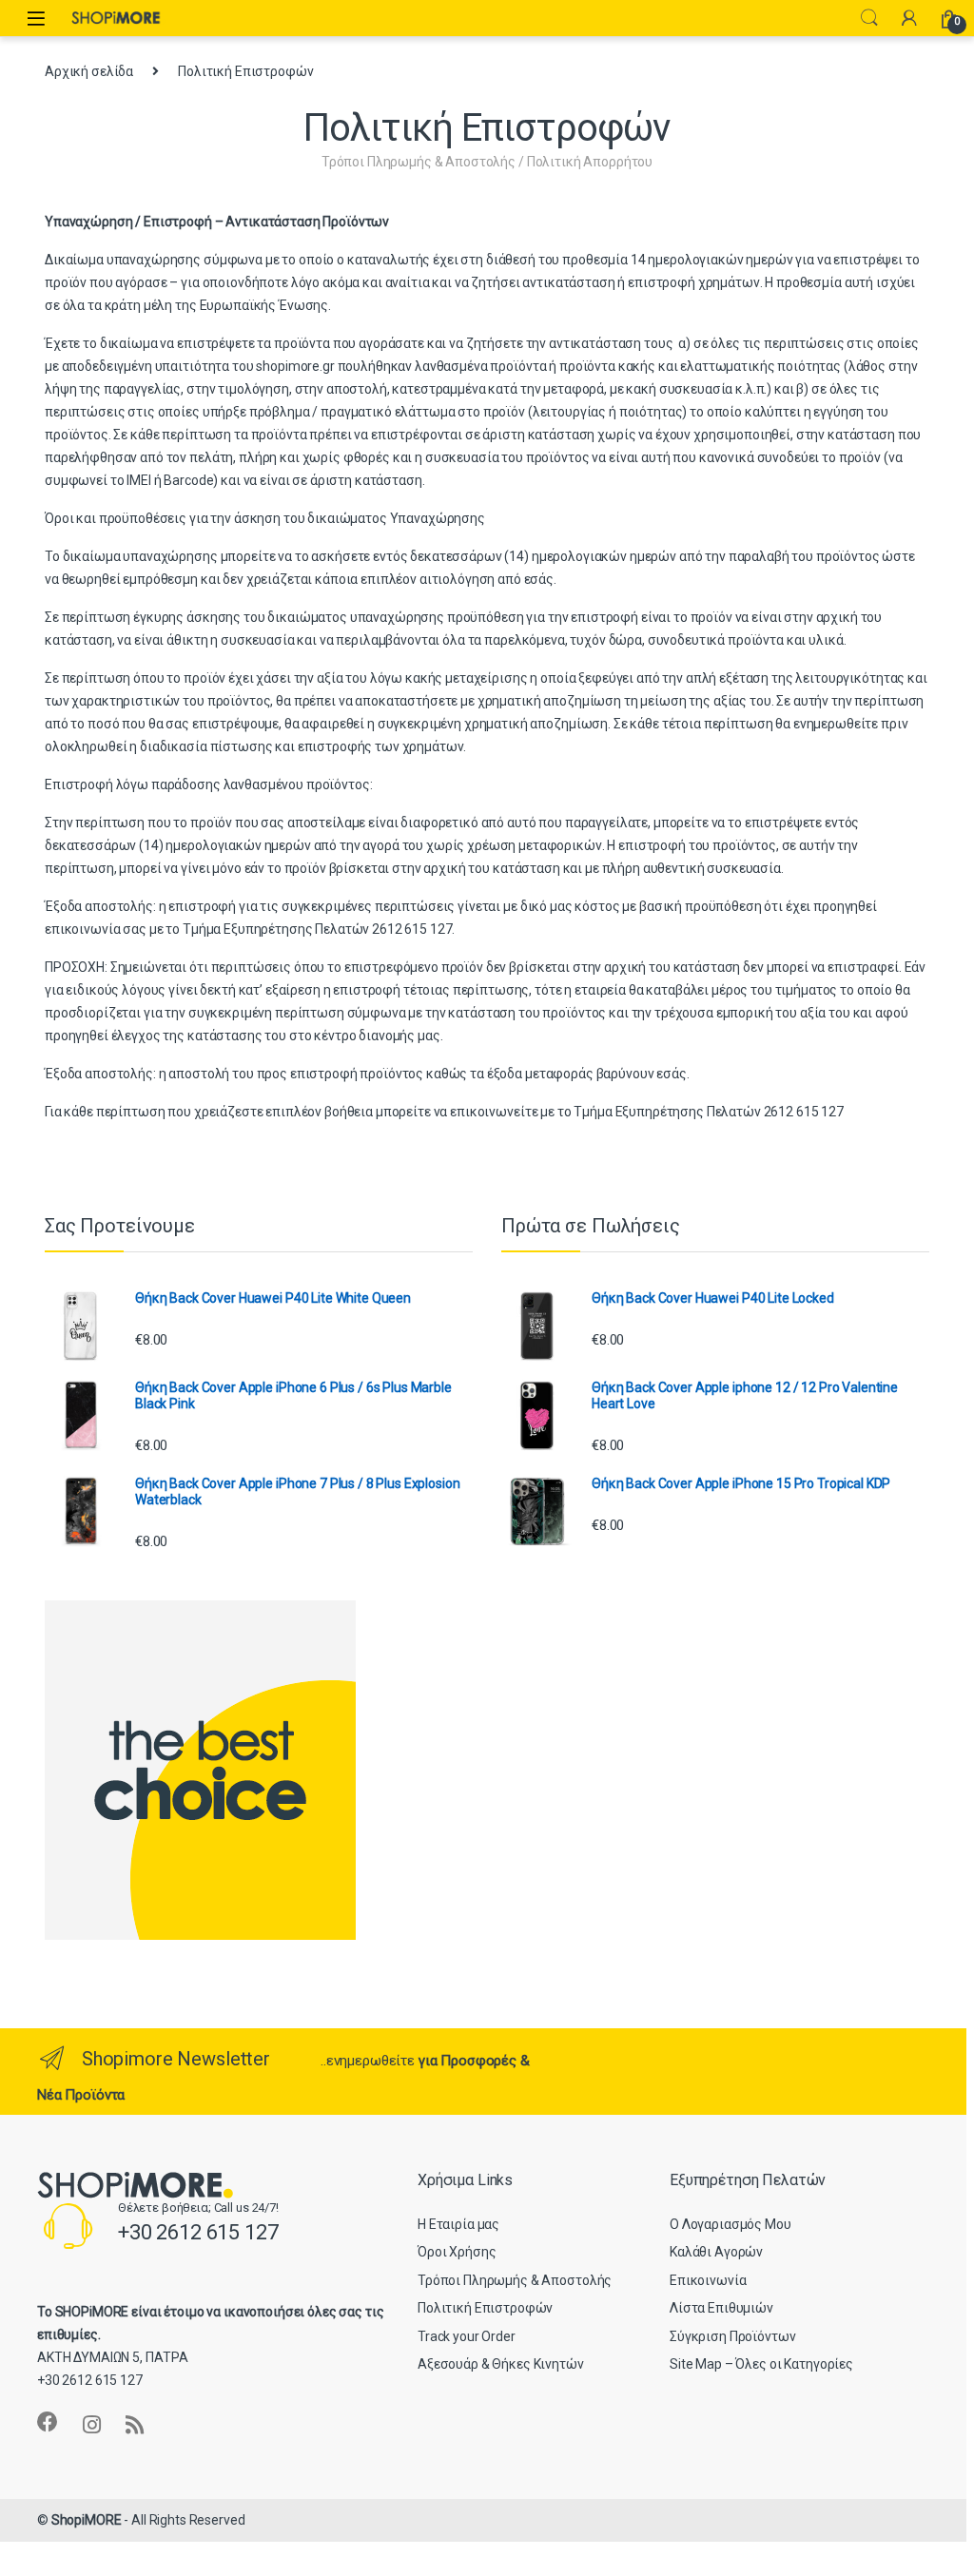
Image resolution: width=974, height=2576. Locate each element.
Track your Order (467, 2336)
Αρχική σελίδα (89, 71)
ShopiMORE (87, 2520)
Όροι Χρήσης (457, 2252)
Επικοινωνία (708, 2280)
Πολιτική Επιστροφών (485, 2308)
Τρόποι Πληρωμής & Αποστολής (515, 2280)
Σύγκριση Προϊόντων (732, 2336)
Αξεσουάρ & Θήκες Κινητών (501, 2364)
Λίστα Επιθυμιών (721, 2308)
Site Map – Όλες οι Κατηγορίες (761, 2364)
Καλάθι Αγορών (716, 2252)
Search (869, 18)
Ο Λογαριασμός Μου (730, 2224)
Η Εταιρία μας (458, 2224)
